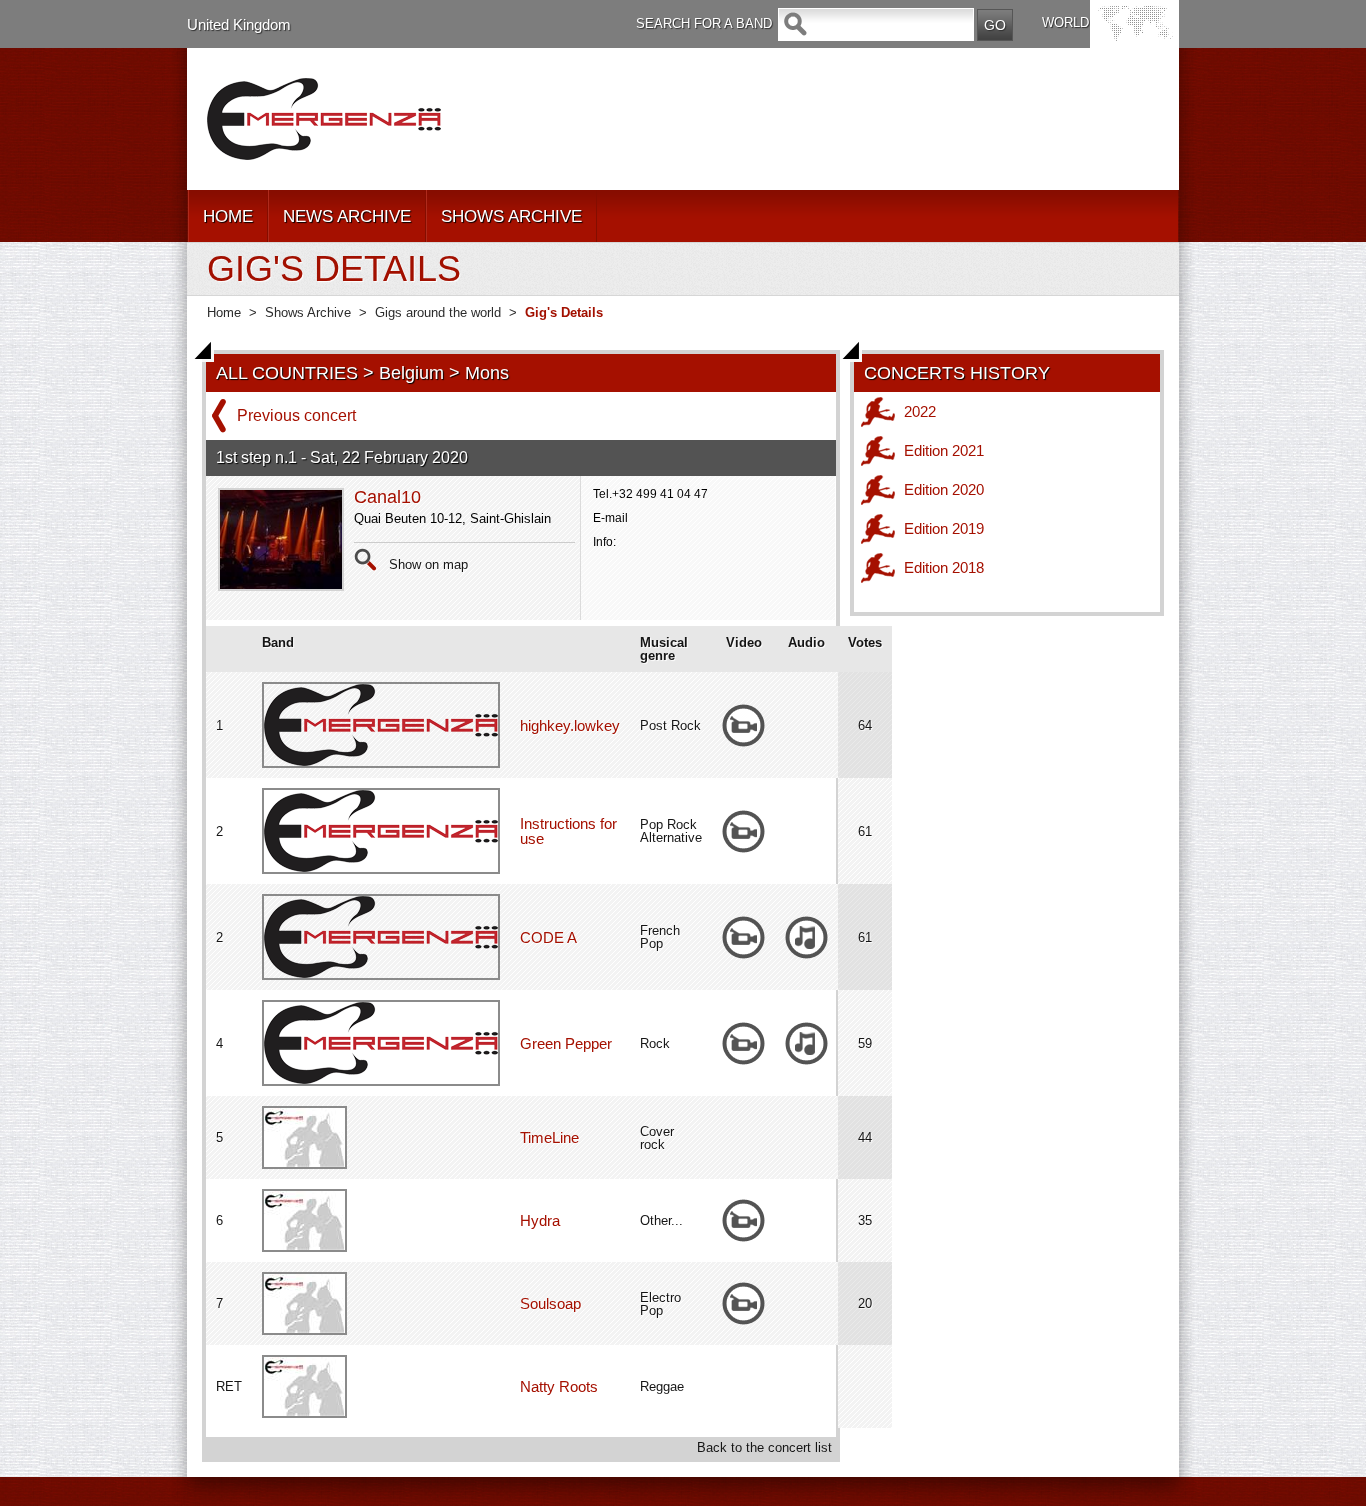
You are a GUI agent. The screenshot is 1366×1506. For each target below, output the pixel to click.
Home (224, 312)
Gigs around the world (438, 312)
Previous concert (296, 415)
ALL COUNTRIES (287, 373)
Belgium (411, 373)
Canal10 (387, 497)
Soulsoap (550, 1303)
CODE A (548, 937)
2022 (920, 411)
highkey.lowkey (570, 725)
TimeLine (549, 1137)
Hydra (540, 1220)
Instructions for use (568, 831)
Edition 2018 (944, 567)
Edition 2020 (944, 489)
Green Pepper (566, 1043)
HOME (228, 216)
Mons (487, 373)
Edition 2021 (944, 450)
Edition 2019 (944, 528)
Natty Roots (559, 1386)
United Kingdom (239, 24)
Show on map (428, 564)
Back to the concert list (764, 1447)
